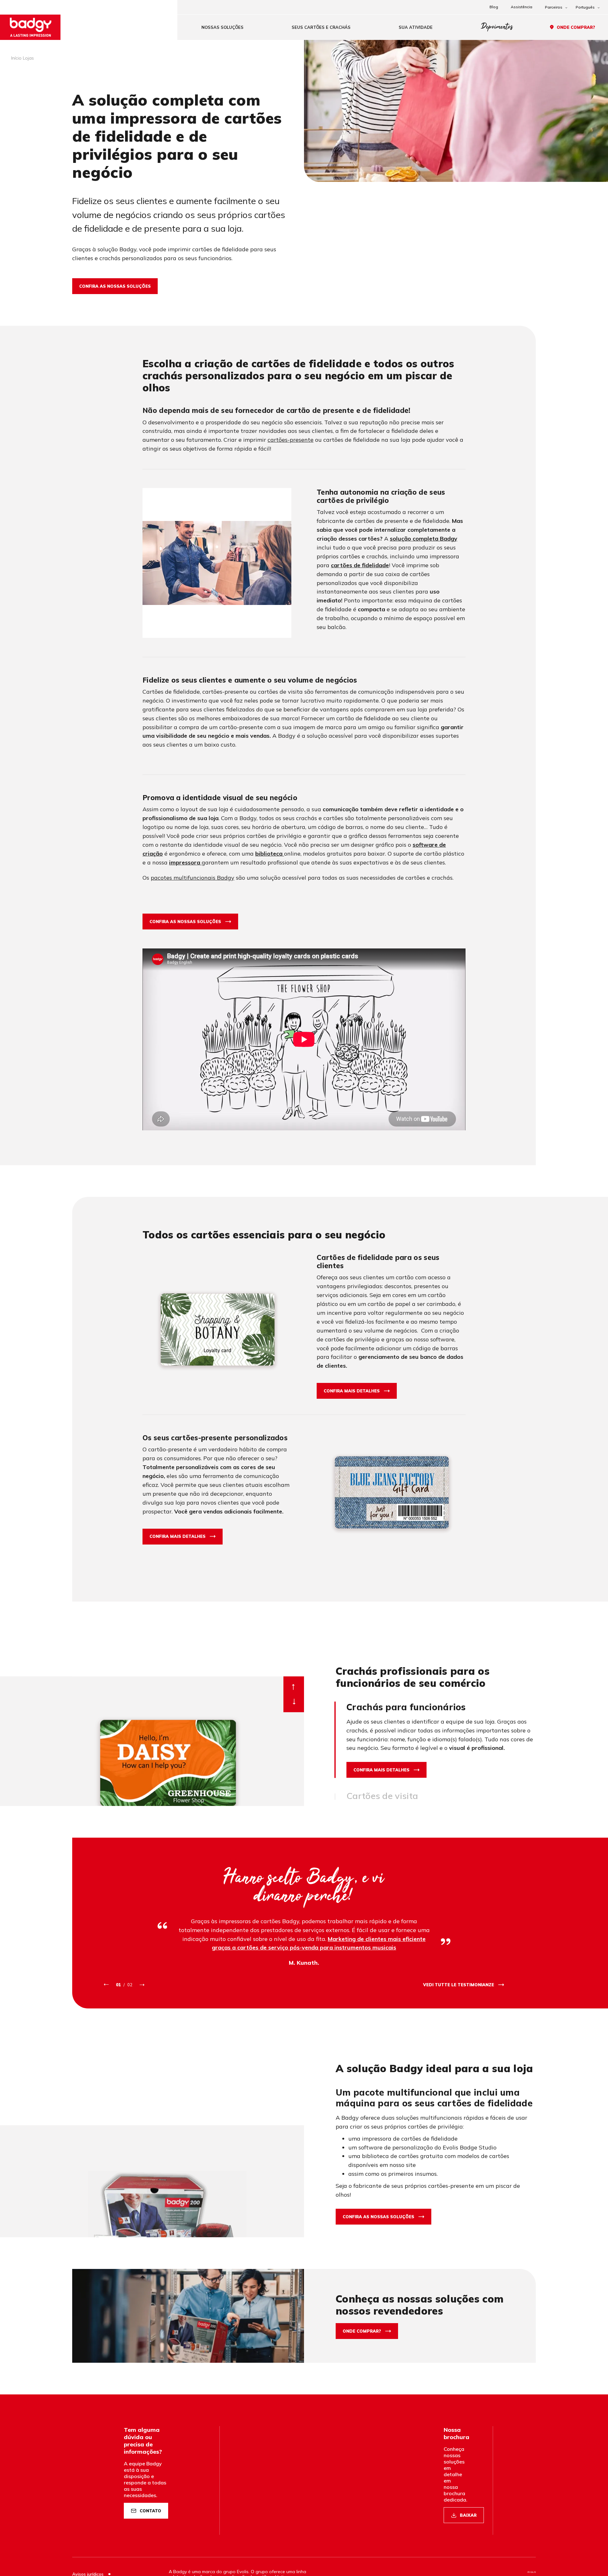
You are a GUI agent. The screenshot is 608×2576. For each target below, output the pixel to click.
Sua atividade (416, 27)
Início (16, 58)
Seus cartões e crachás (321, 27)
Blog (494, 7)
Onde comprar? (576, 27)
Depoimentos (497, 27)
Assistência (522, 7)
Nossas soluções (222, 27)
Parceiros (554, 7)
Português (585, 7)
